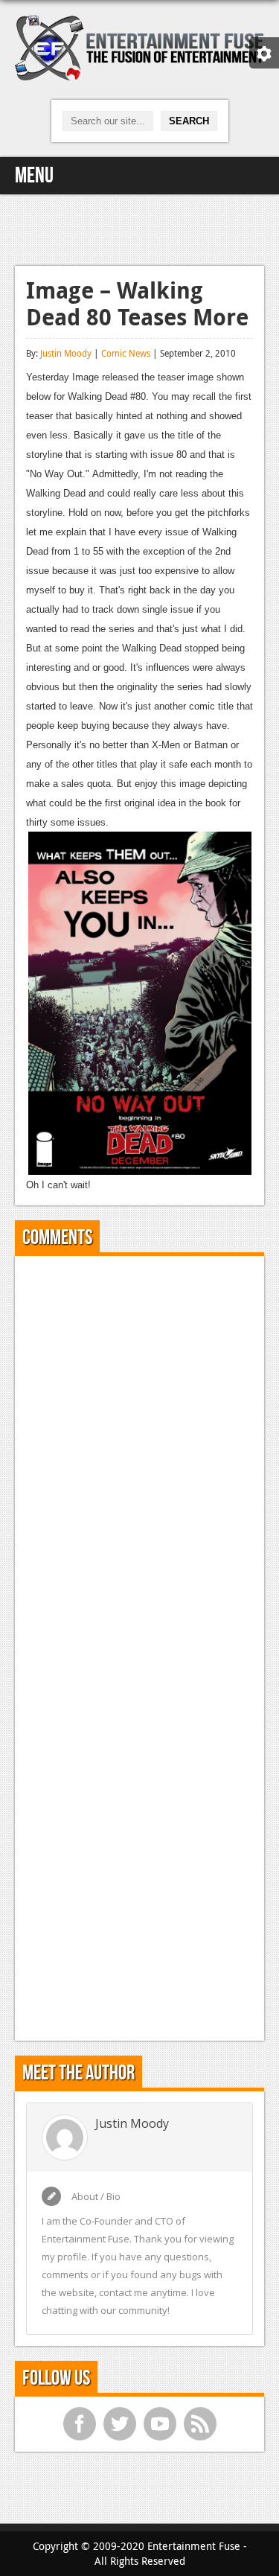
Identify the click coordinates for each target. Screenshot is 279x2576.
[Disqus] (139, 1453)
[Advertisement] (140, 228)
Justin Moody (66, 353)
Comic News (126, 353)
